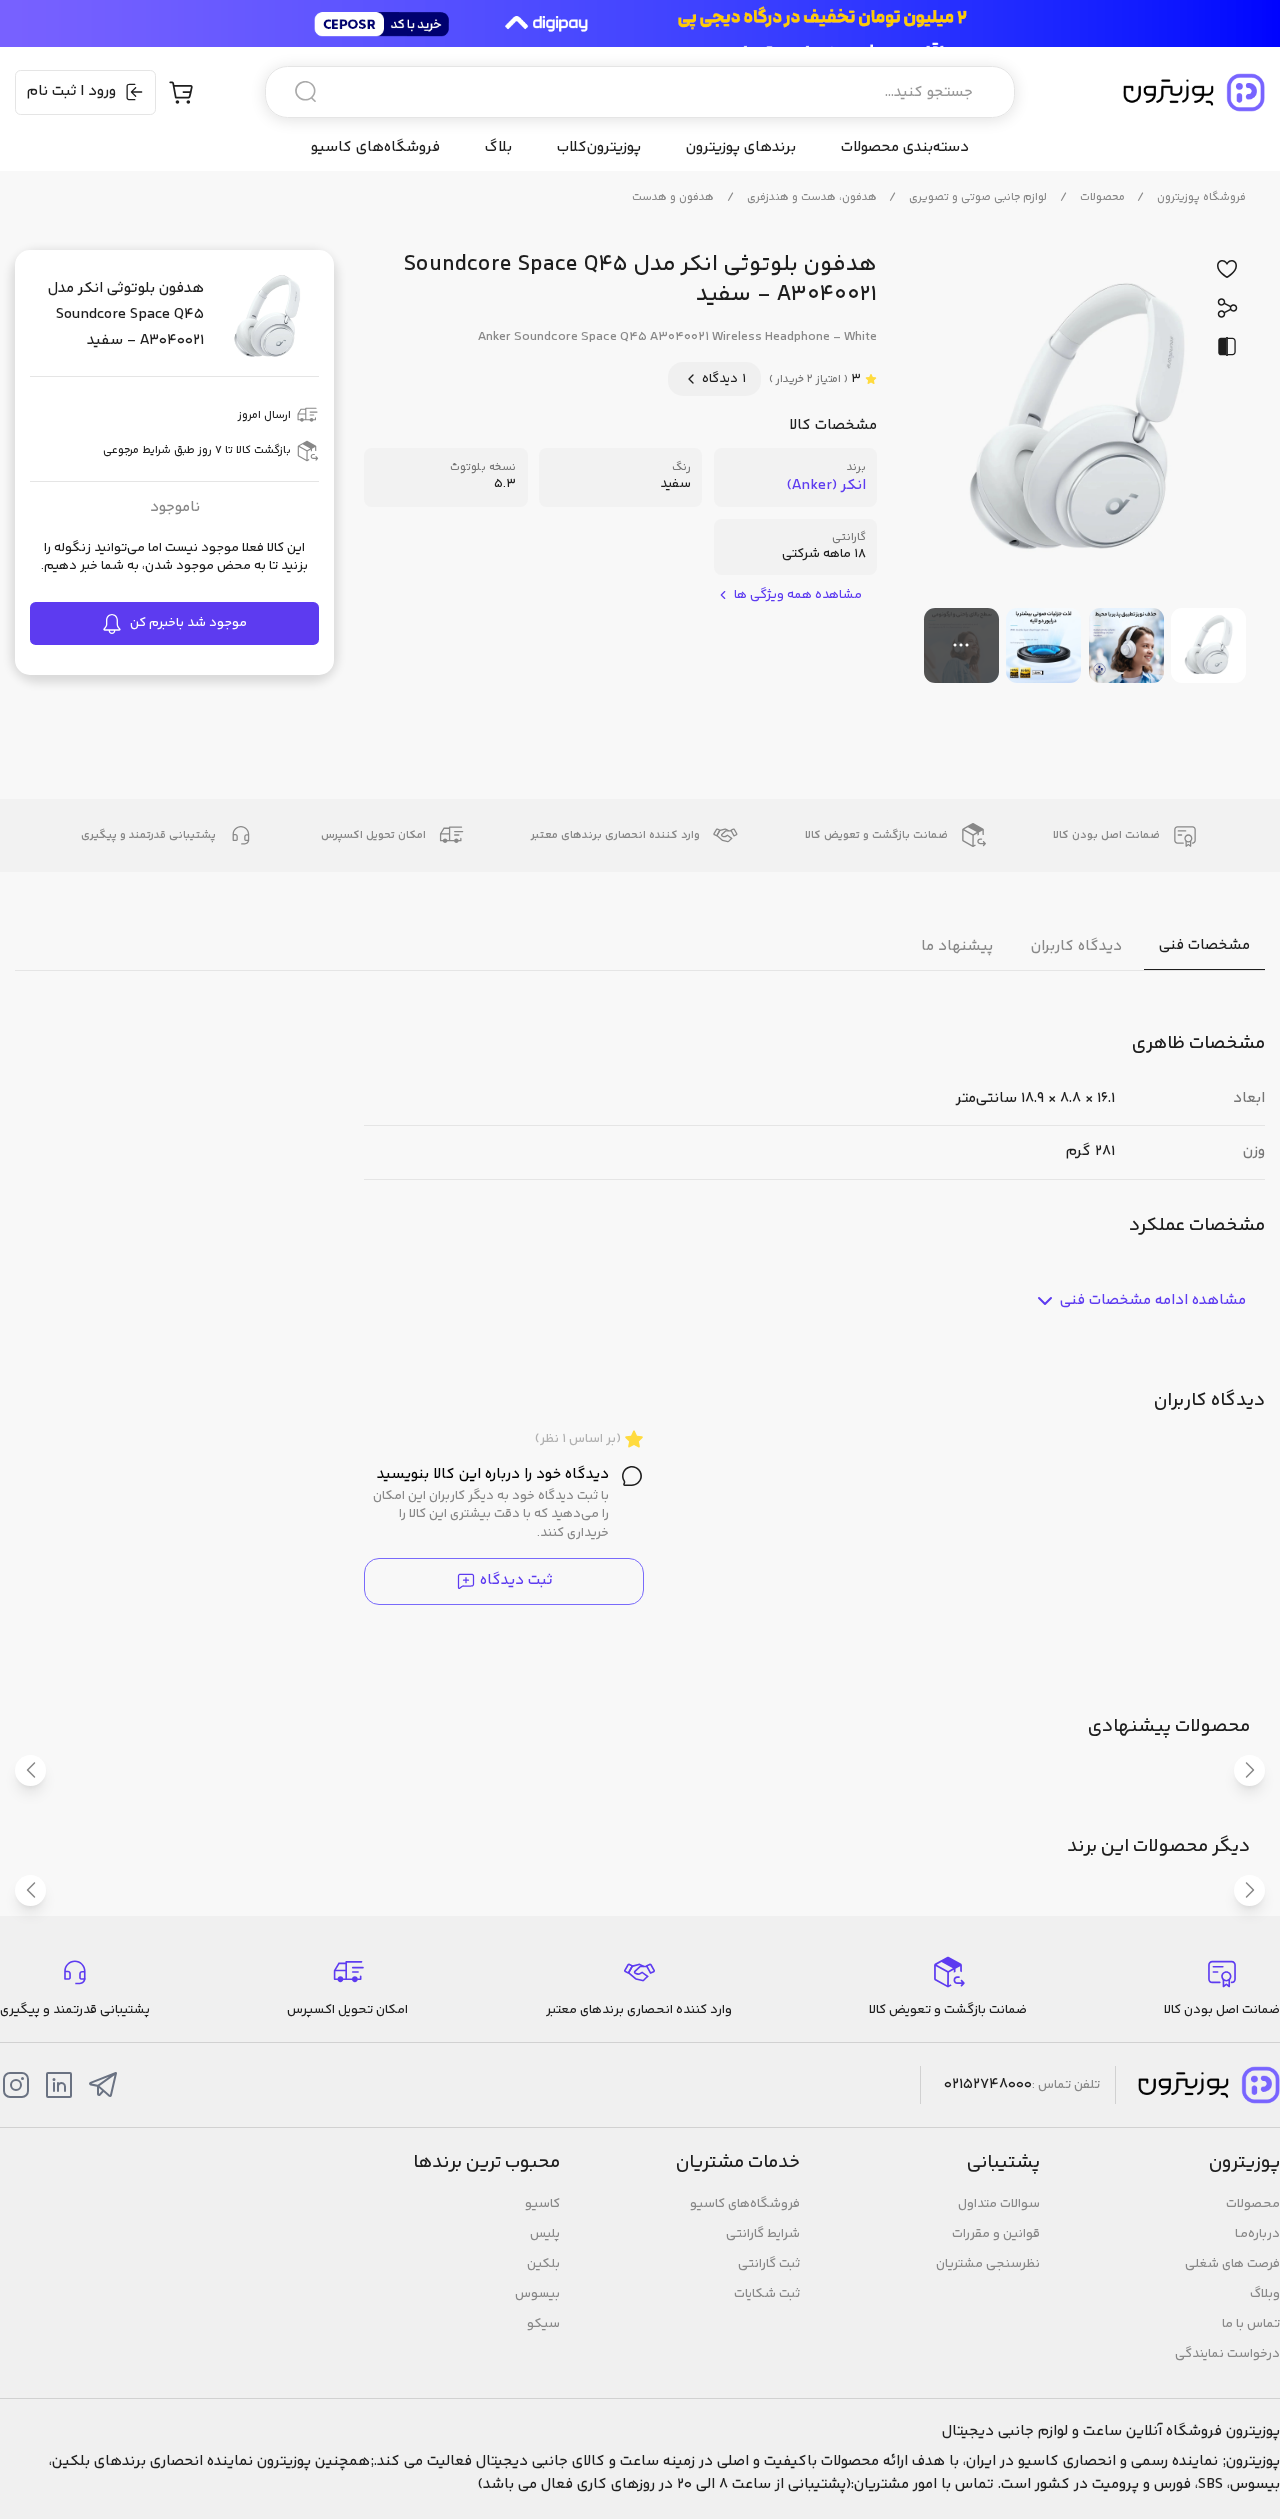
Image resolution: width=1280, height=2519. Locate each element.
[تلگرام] (103, 2085)
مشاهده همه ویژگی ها (798, 595)
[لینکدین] (59, 2085)
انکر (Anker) (826, 485)
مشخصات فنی (1204, 946)
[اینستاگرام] (16, 2085)
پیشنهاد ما (957, 946)
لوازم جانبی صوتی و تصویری (978, 197)
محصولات (1102, 197)
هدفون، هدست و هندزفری (812, 197)
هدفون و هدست (673, 197)
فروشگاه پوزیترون (1201, 197)
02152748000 (988, 2085)
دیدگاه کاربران (1076, 946)
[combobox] (640, 92)
